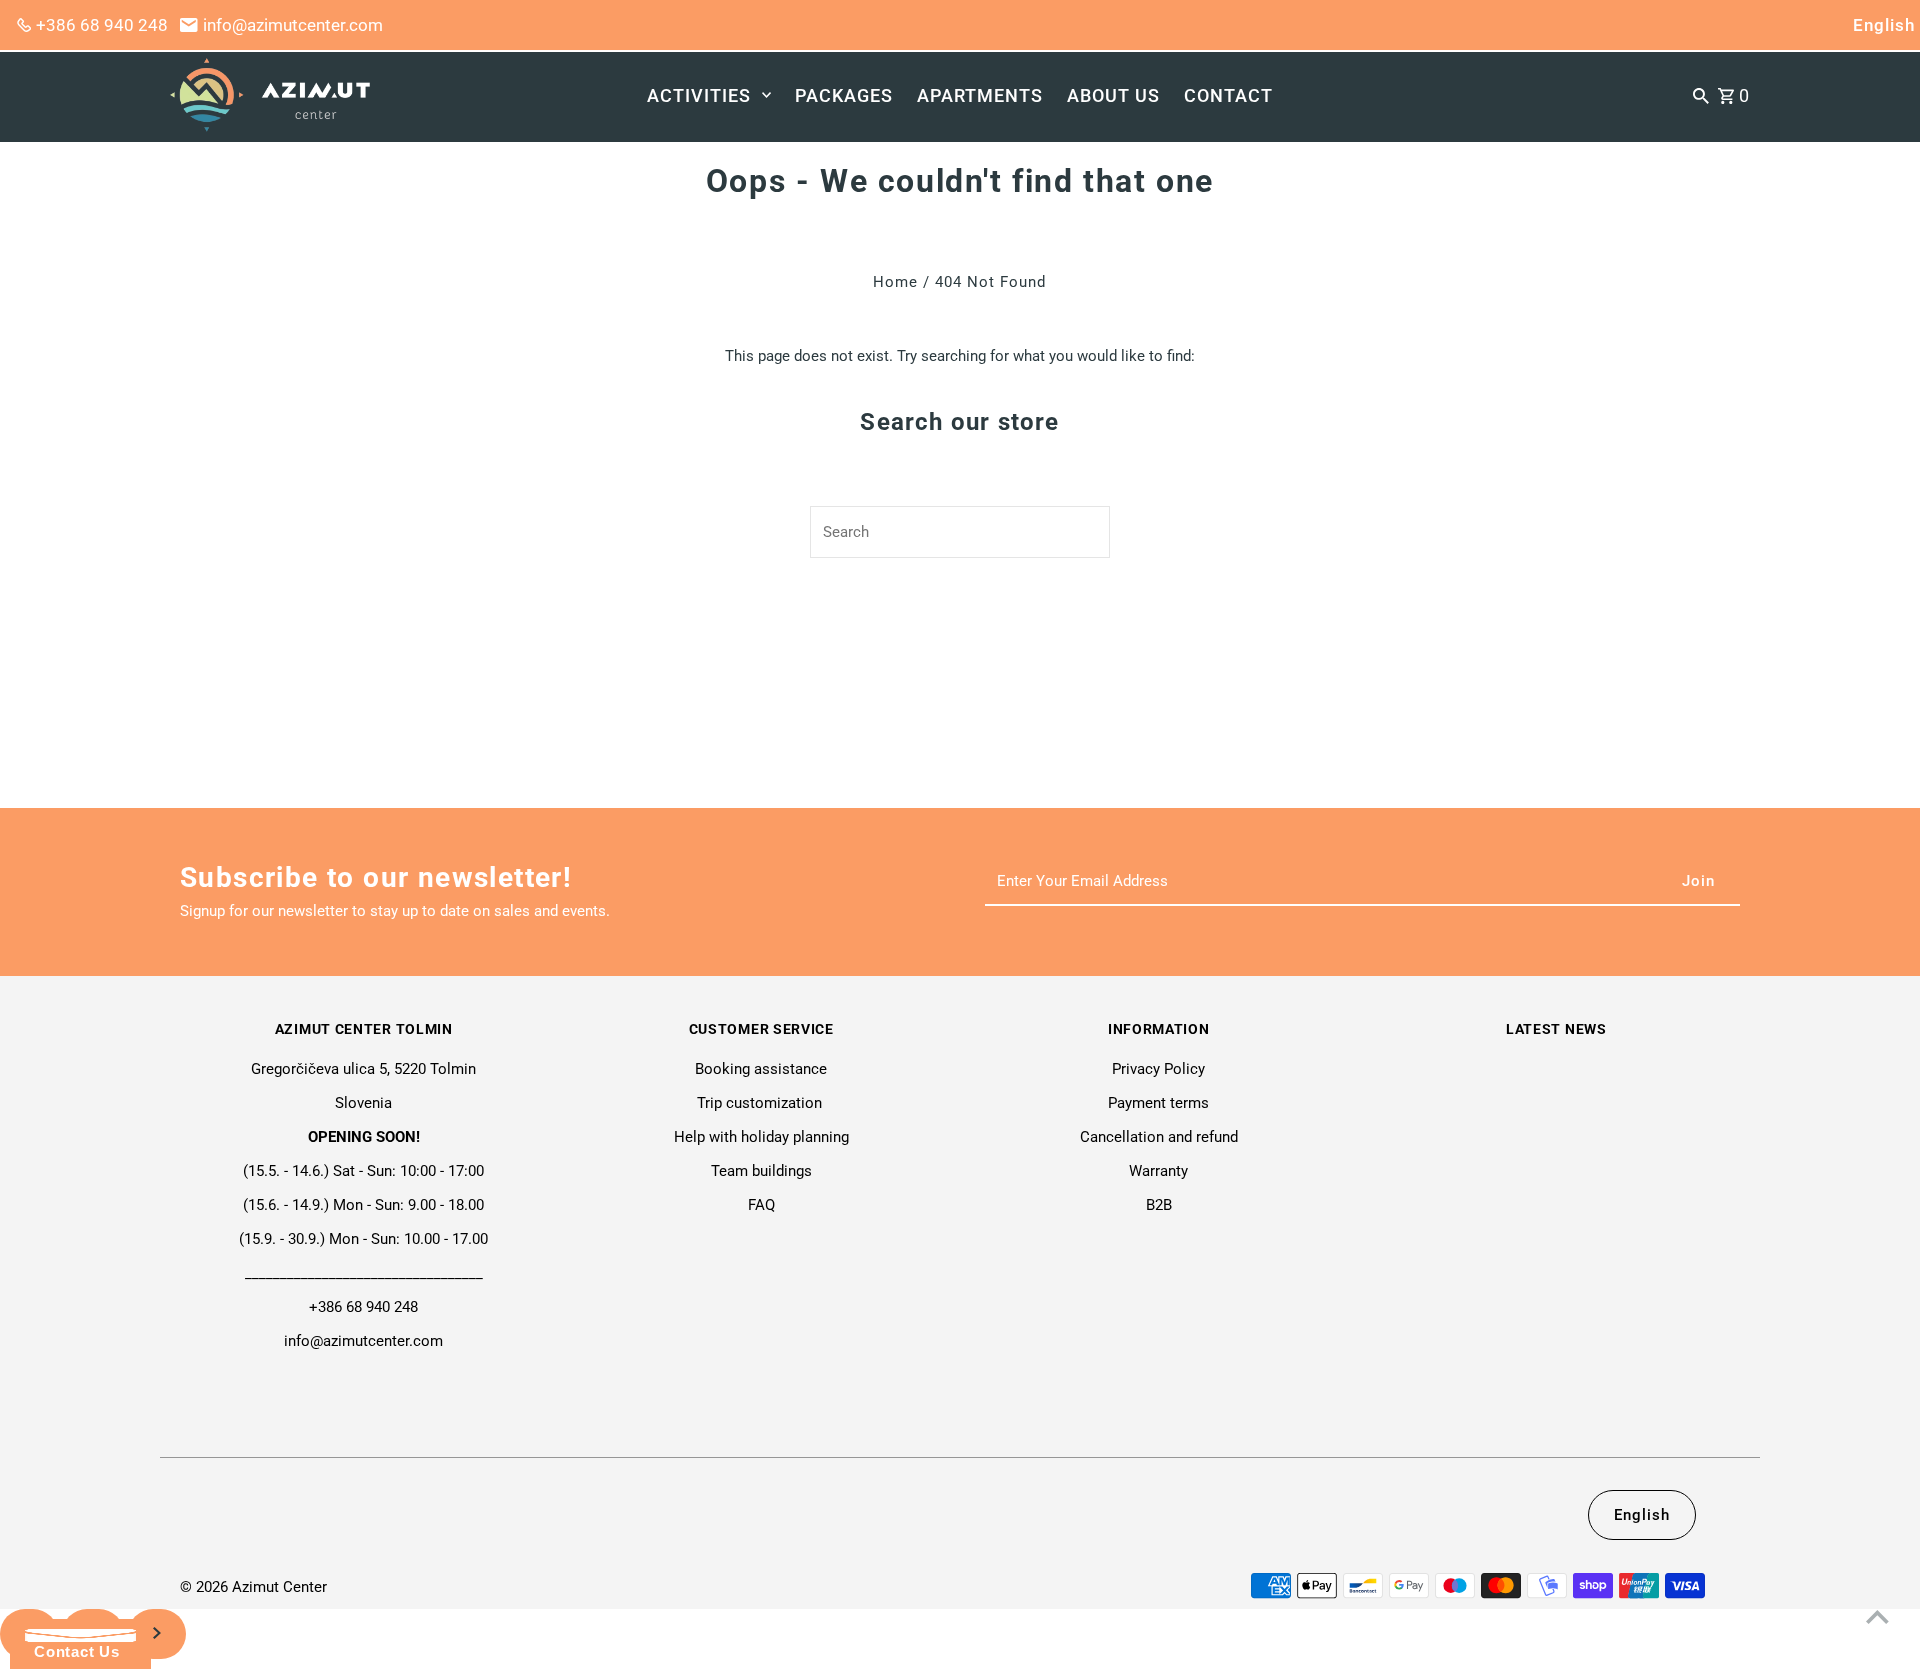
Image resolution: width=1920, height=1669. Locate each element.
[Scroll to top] (1877, 1616)
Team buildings (761, 1171)
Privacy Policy (1158, 1069)
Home (895, 282)
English (1884, 25)
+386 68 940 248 (102, 25)
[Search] (1701, 95)
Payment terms (1158, 1103)
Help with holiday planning (761, 1137)
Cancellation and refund (1159, 1137)
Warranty (1158, 1171)
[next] (157, 1634)
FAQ (761, 1205)
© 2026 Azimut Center (253, 1587)
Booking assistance (761, 1069)
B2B (1159, 1205)
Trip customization (761, 1103)
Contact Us (72, 1651)
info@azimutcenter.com (293, 25)
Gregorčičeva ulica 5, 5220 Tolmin (363, 1069)
